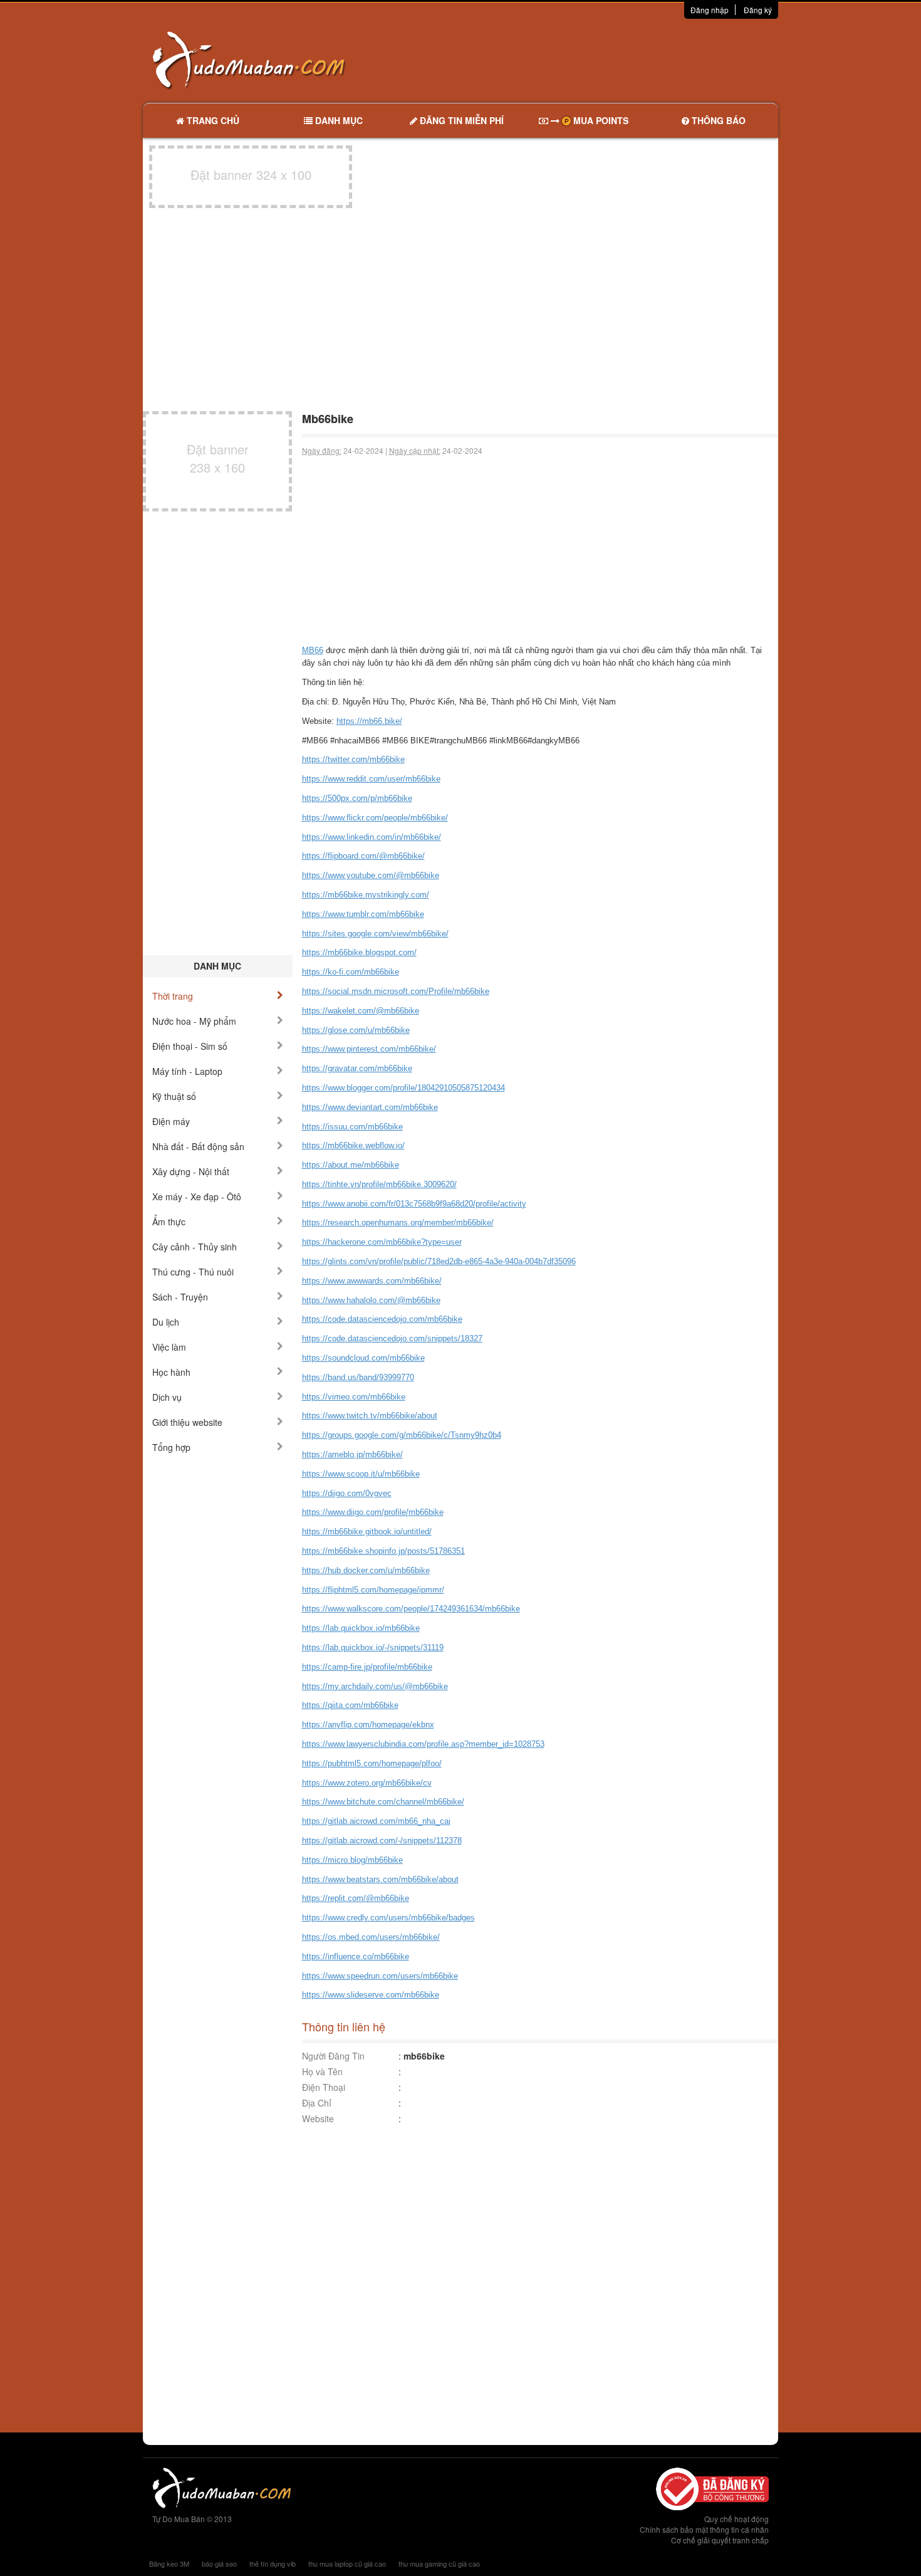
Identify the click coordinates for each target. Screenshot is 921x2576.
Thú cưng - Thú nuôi (193, 1272)
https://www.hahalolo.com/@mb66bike (371, 1300)
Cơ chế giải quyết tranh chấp (720, 2540)
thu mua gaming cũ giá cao (439, 2563)
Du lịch (166, 1322)
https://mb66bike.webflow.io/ (353, 1145)
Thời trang (173, 996)
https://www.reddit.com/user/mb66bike (371, 779)
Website (318, 2118)
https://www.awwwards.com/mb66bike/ (372, 1281)
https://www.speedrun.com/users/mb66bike (380, 1976)
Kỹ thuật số (174, 1096)
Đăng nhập (710, 10)
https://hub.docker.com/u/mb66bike (366, 1570)
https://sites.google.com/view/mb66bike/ (375, 934)
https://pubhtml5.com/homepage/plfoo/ (372, 1763)
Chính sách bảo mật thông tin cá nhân (704, 2529)
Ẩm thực (169, 1222)
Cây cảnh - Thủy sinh (195, 1247)
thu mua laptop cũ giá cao (347, 2563)
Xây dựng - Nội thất (191, 1171)
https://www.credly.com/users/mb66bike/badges (388, 1918)
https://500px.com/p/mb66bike (357, 798)
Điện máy (171, 1121)
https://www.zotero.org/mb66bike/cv (367, 1783)
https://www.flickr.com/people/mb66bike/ (375, 818)
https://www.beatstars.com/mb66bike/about (380, 1879)
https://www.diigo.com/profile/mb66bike (373, 1512)
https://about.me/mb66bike (351, 1165)
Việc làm (169, 1347)
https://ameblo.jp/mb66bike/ (352, 1454)
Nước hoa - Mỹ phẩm (194, 1021)
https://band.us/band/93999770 (358, 1377)
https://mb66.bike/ (369, 721)
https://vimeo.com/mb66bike (354, 1397)
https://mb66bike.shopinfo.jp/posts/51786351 (383, 1551)
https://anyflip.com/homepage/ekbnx (368, 1725)
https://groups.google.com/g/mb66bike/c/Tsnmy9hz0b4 (402, 1435)
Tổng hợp (171, 1447)
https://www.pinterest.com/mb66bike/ (369, 1049)
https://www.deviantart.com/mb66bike (370, 1107)
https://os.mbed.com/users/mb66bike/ (371, 1937)
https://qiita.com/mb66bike (350, 1705)
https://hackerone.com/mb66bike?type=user (382, 1242)
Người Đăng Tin (333, 2056)
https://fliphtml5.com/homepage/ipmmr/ (373, 1590)
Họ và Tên (322, 2071)
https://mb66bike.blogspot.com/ (359, 952)
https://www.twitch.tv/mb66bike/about (370, 1416)
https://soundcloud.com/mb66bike (363, 1358)
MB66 (313, 650)
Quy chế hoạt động (736, 2519)
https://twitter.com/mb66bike (353, 759)
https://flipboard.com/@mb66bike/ (363, 856)
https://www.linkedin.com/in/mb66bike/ (372, 837)
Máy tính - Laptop (187, 1071)
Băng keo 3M (169, 2563)
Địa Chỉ (317, 2103)
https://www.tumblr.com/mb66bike (363, 914)
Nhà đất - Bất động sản (198, 1146)
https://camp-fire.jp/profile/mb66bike (367, 1667)
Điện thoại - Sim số (190, 1046)
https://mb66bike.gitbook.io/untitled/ (367, 1531)
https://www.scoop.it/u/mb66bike (361, 1474)
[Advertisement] (593, 60)
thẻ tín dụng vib (273, 2563)
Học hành (171, 1372)
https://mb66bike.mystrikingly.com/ (366, 895)
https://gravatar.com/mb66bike (357, 1068)
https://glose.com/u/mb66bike (356, 1030)
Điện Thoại (324, 2087)
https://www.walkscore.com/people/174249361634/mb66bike (411, 1609)
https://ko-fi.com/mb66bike (351, 972)
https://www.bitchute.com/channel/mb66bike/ (383, 1802)
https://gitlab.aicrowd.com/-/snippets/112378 (382, 1840)
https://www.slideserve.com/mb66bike (371, 1995)
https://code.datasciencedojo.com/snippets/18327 (392, 1338)
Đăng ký (758, 10)
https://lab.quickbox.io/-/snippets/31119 (373, 1647)
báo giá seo (219, 2563)
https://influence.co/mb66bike (356, 1956)
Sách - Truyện (180, 1297)
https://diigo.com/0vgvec (347, 1493)
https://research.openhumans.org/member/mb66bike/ (398, 1223)
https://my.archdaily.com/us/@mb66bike (375, 1686)
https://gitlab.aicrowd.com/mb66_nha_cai (376, 1821)
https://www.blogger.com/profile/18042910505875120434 (403, 1088)
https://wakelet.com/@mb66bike (361, 1011)
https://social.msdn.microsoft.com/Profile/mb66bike (396, 991)
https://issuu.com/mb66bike (352, 1127)
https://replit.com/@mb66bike (356, 1898)
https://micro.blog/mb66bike (352, 1860)
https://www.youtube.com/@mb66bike (371, 875)
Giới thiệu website (187, 1422)
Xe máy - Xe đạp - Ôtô (197, 1196)
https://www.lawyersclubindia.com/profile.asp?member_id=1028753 (423, 1744)
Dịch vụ (167, 1397)
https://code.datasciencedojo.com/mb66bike (382, 1319)
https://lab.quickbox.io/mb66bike (361, 1628)
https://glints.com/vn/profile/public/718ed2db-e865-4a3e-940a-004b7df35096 (439, 1261)
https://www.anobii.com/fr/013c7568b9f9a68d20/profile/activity (414, 1204)
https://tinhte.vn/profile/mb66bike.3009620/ (379, 1184)
